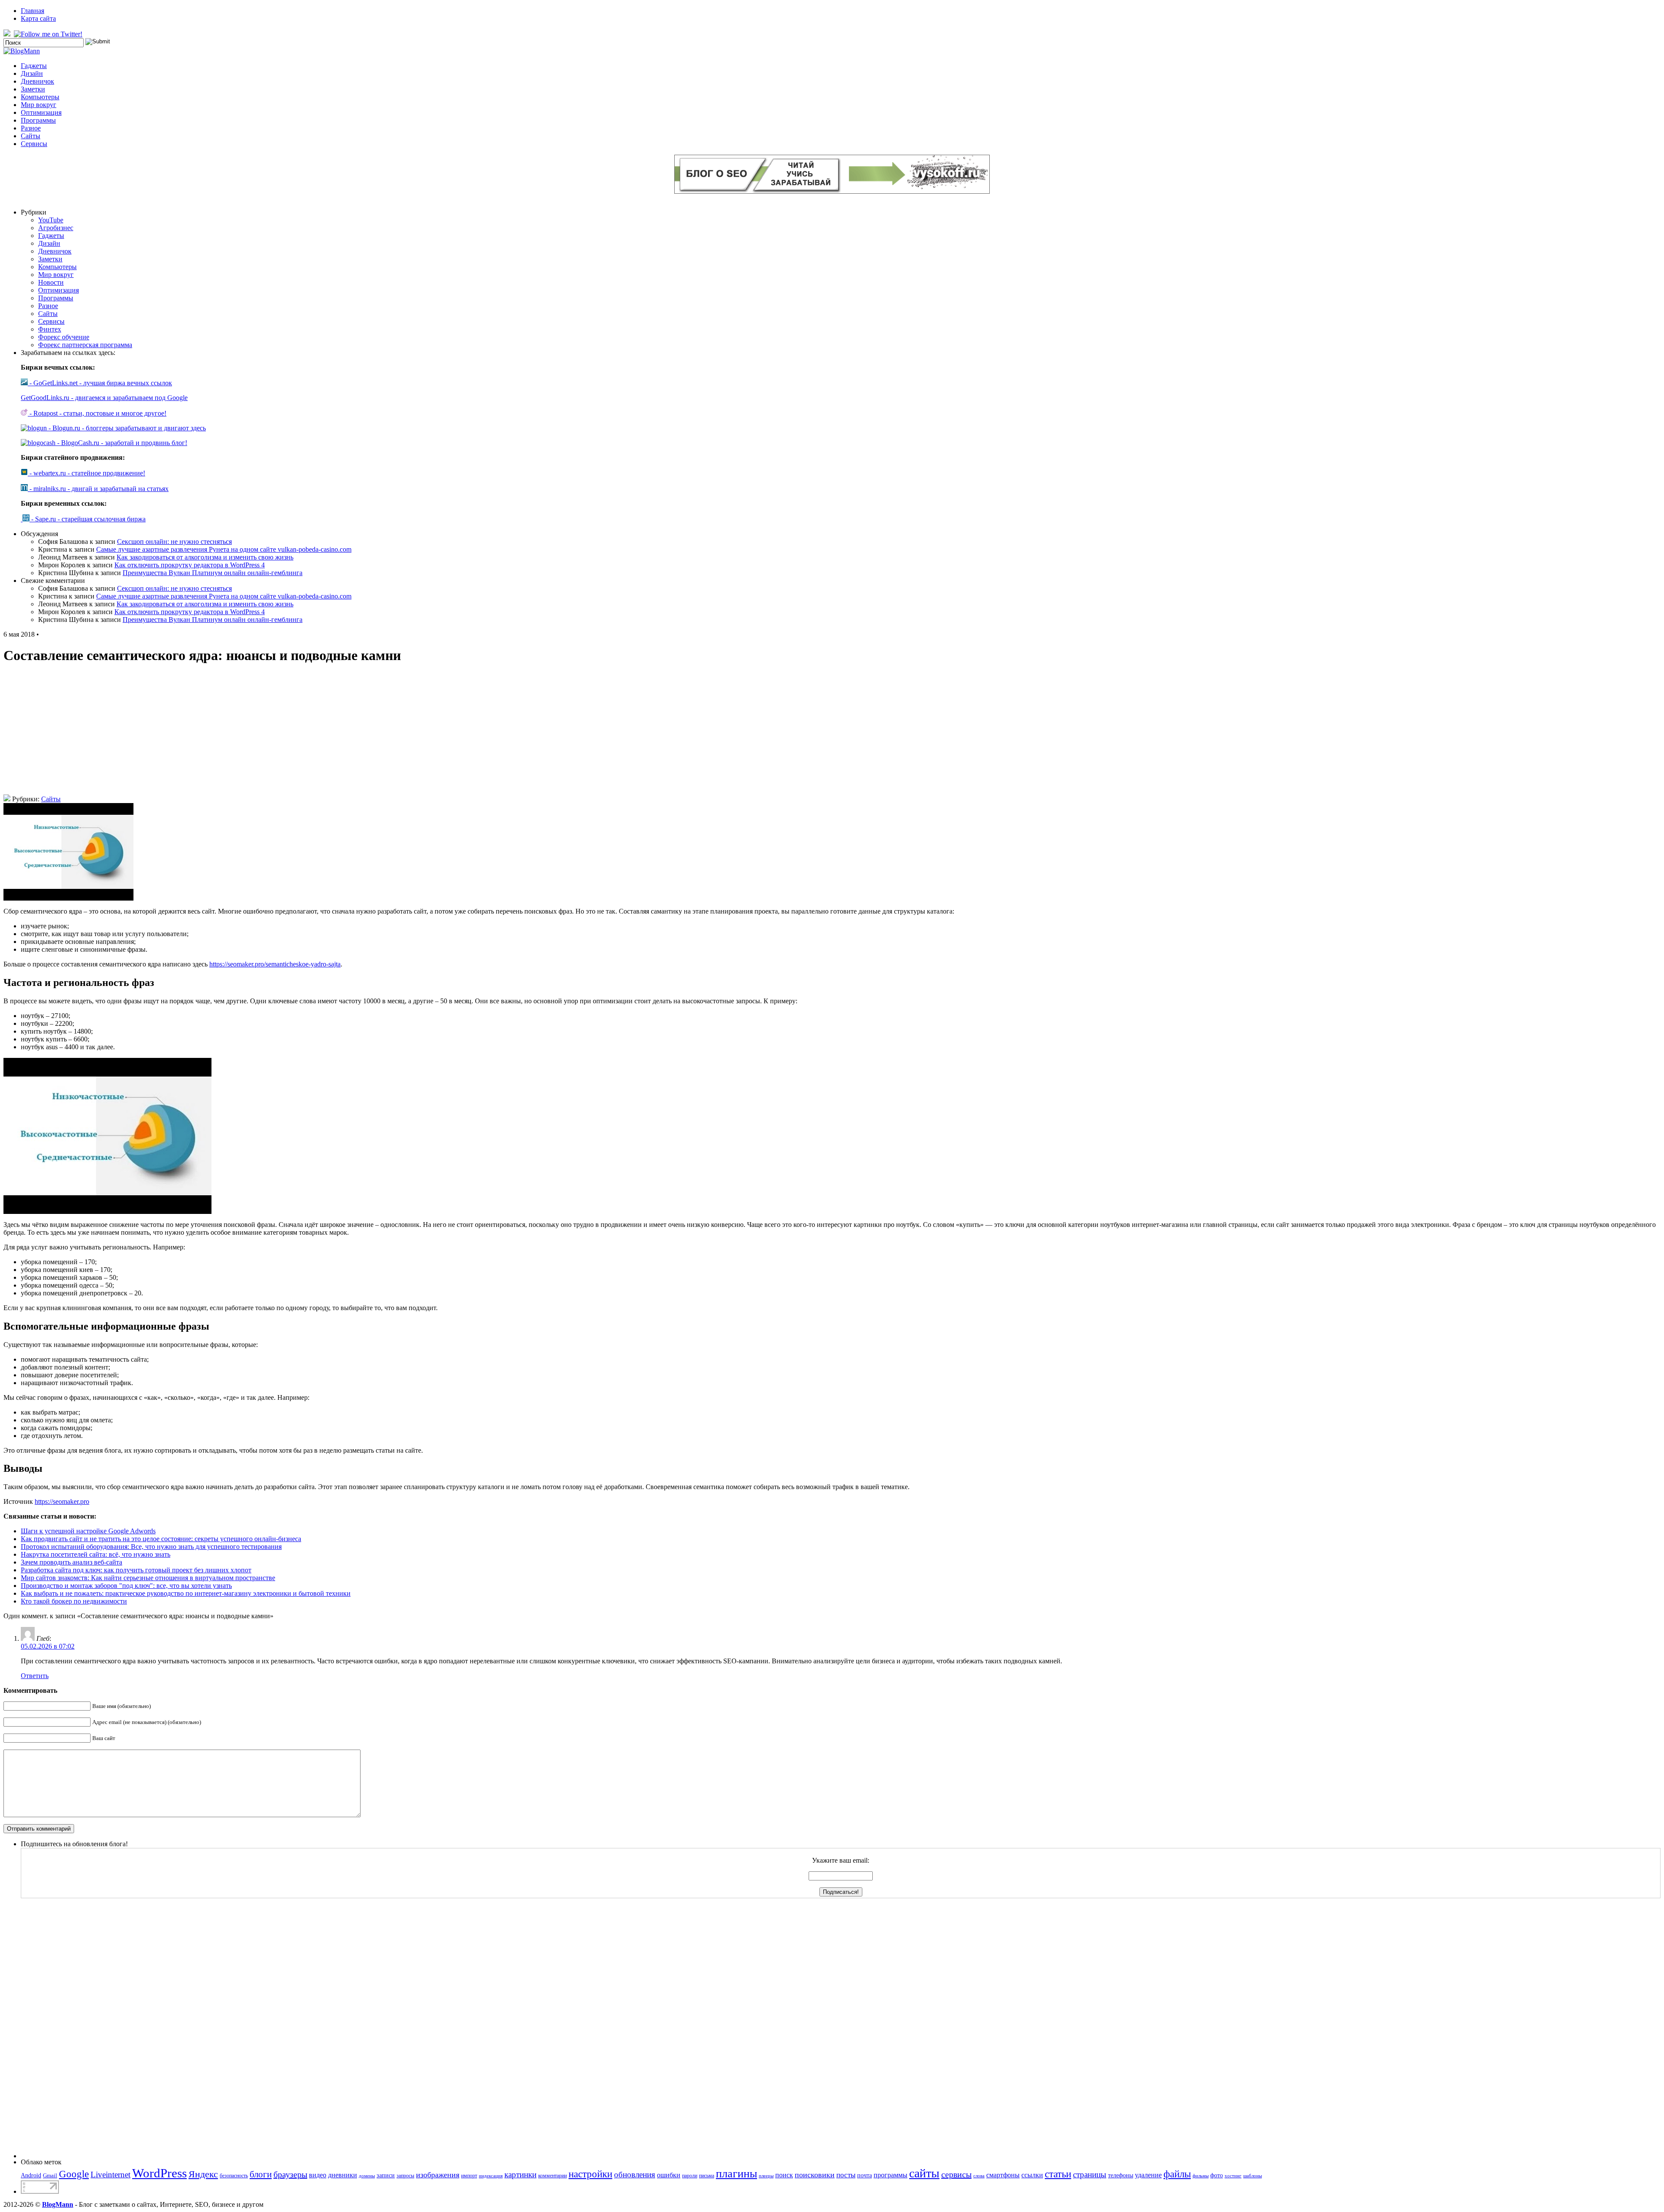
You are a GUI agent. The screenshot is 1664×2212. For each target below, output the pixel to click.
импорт (469, 2176)
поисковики (815, 2175)
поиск (784, 2175)
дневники (343, 2175)
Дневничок (37, 81)
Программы (38, 120)
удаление (1148, 2175)
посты (846, 2175)
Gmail (50, 2175)
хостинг (1233, 2176)
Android (31, 2175)
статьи (1058, 2174)
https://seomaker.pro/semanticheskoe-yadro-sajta (275, 964)
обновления (635, 2175)
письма (707, 2176)
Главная (32, 11)
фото (1217, 2175)
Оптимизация (41, 112)
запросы (405, 2176)
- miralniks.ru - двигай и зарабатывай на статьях (98, 489)
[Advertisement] (832, 734)
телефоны (1121, 2175)
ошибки (669, 2175)
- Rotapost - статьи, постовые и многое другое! (97, 413)
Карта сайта (38, 18)
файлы (1177, 2174)
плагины (736, 2174)
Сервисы (34, 144)
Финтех (50, 329)
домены (367, 2176)
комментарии (552, 2176)
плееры (766, 2176)
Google (74, 2174)
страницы (1090, 2175)
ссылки (1032, 2175)
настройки (590, 2174)
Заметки (33, 89)
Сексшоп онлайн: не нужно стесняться (174, 542)
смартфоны (1003, 2175)
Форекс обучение (64, 337)
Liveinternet (110, 2175)
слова (979, 2176)
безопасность (234, 2176)
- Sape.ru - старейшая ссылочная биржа (88, 519)
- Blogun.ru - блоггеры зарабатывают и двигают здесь (126, 428)
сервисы (956, 2174)
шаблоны (1253, 2176)
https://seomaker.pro (62, 1501)
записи (386, 2175)
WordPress (159, 2173)
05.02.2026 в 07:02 (48, 1646)
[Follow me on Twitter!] (49, 34)
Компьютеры (40, 97)
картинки (520, 2175)
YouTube (51, 220)
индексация (491, 2176)
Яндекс (203, 2174)
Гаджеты (34, 66)
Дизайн (32, 73)
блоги (261, 2174)
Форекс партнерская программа (85, 345)
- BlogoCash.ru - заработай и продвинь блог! (121, 443)
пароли (690, 2176)
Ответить (35, 1676)
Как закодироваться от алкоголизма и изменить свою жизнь (205, 557)
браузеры (290, 2174)
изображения (438, 2175)
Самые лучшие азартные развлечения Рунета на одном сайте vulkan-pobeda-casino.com (224, 549)
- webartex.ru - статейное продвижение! (86, 473)
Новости (51, 282)
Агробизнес (56, 228)
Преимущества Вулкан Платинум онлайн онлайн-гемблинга (213, 573)
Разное (31, 128)
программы (890, 2175)
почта (864, 2175)
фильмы (1201, 2176)
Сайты (31, 136)
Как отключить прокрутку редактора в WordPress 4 (190, 565)
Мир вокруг (39, 105)
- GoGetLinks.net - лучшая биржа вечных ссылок (100, 383)
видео (318, 2175)
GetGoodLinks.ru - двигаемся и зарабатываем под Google (104, 398)
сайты (924, 2173)
